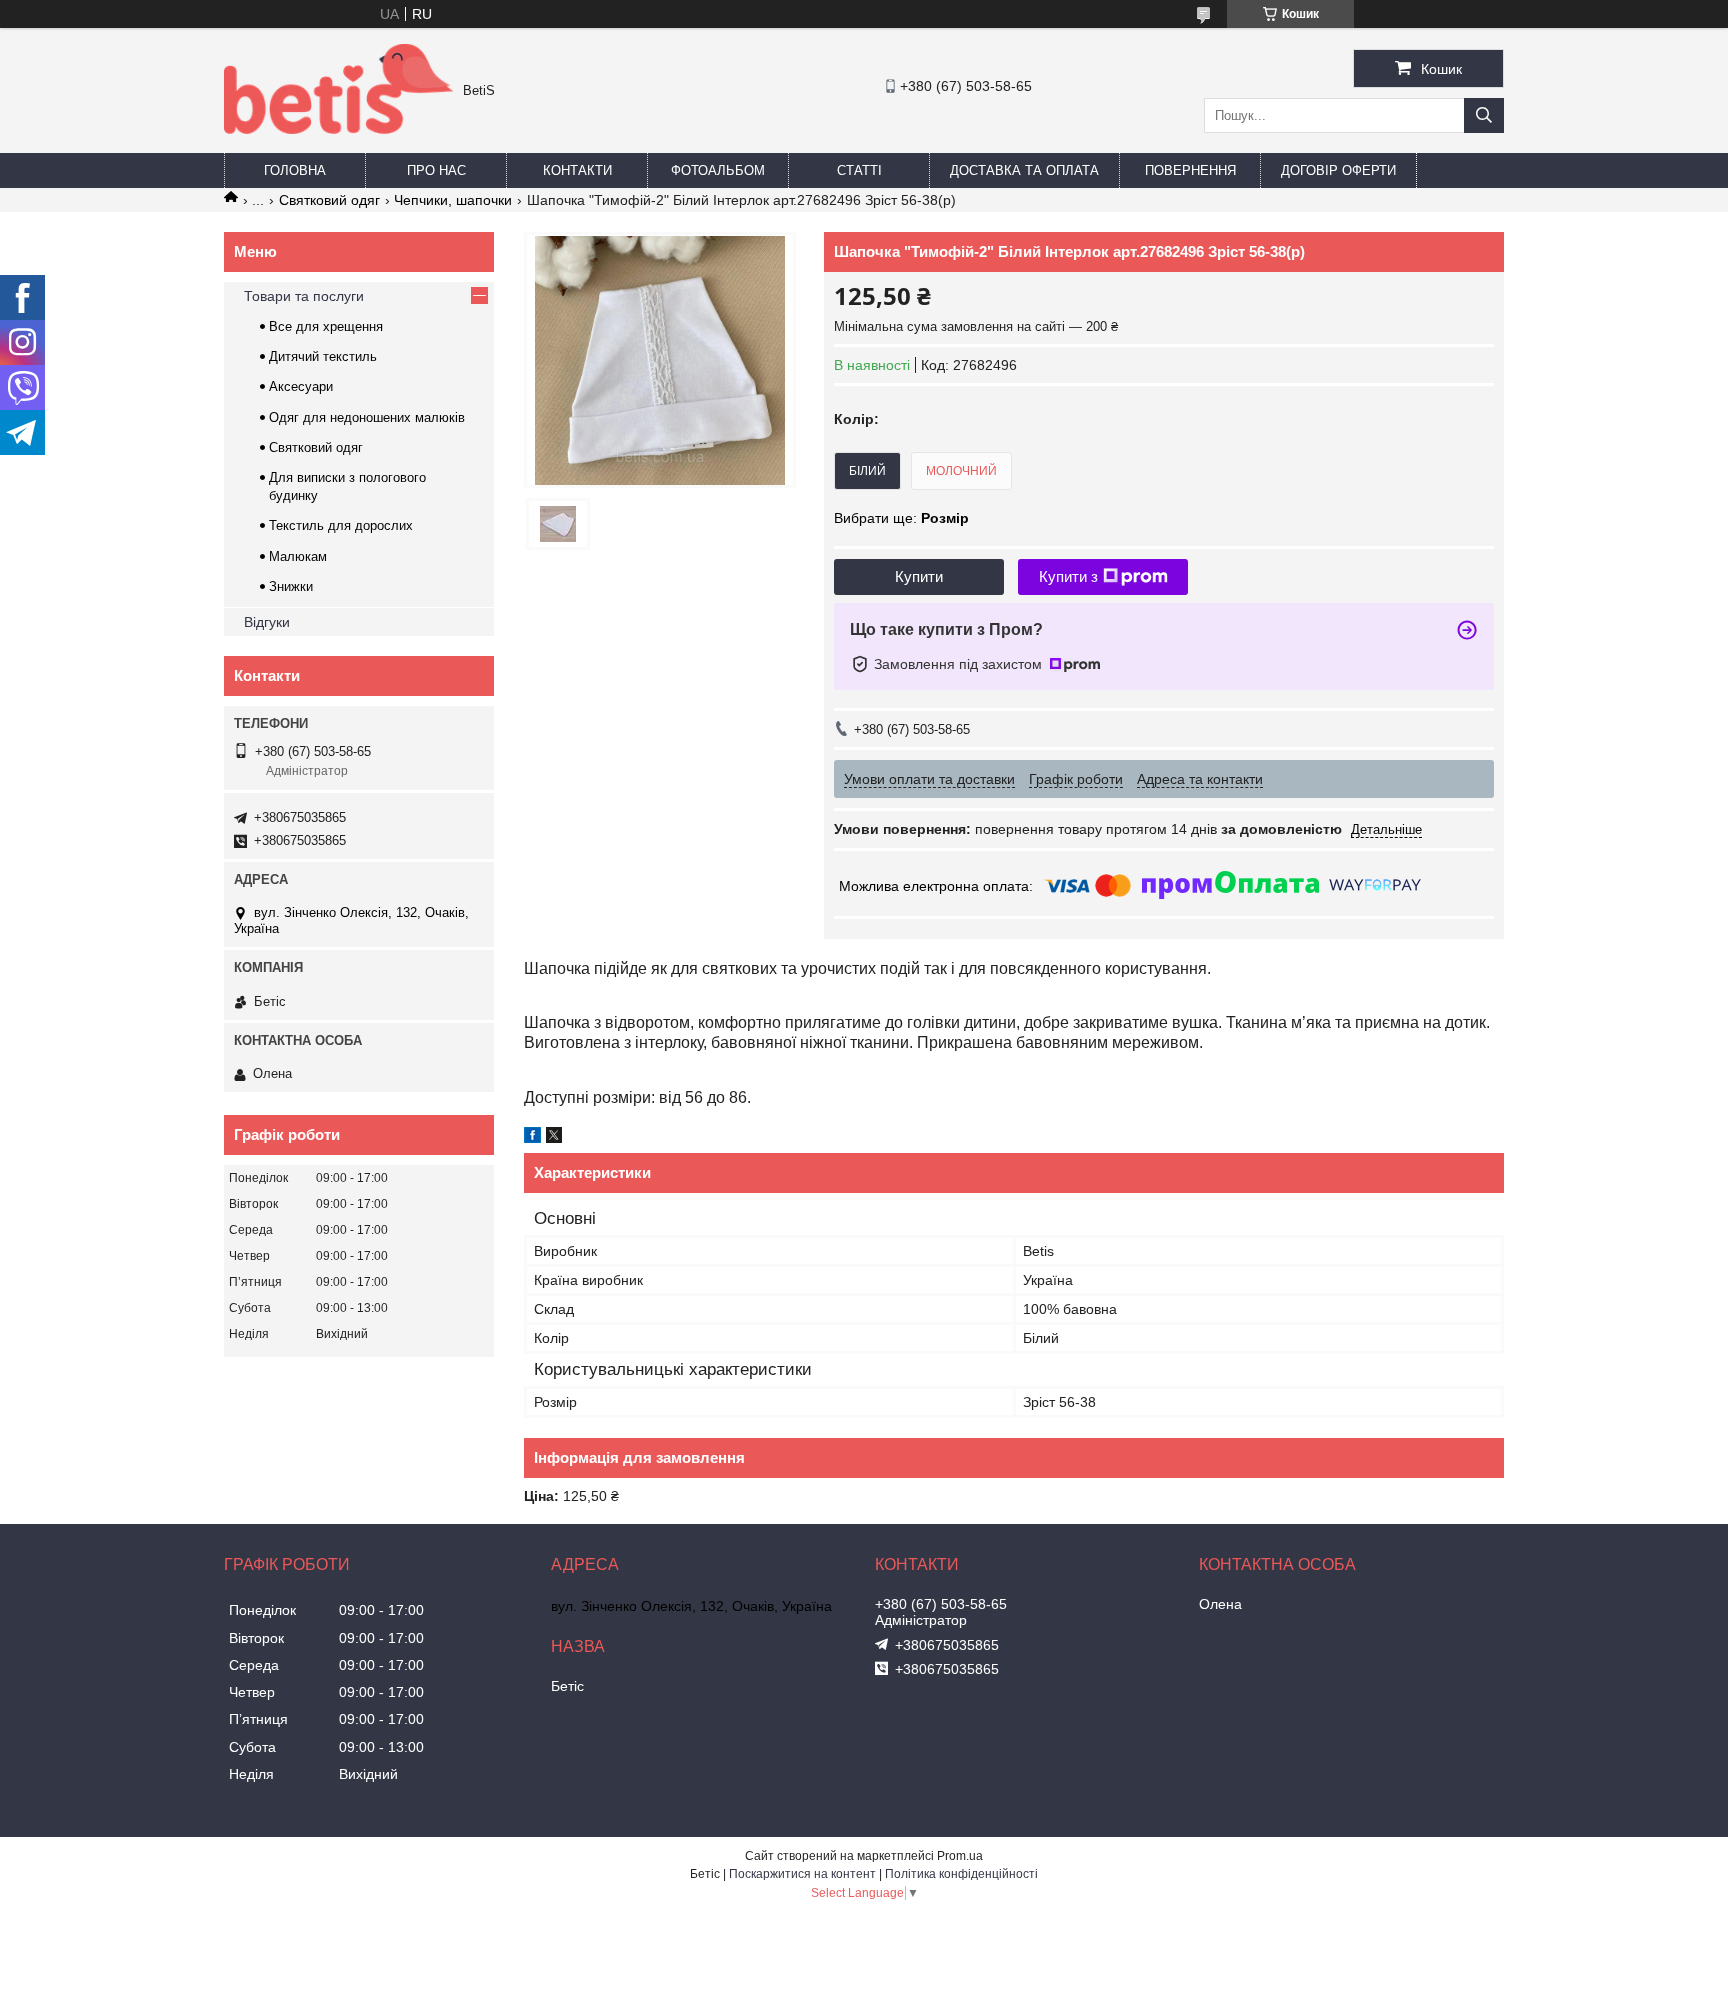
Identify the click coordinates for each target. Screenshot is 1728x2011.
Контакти (577, 170)
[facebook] (532, 1138)
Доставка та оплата (1024, 170)
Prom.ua (960, 1856)
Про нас (436, 170)
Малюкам (298, 556)
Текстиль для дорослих (341, 525)
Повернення (1190, 170)
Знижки (291, 586)
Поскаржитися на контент (802, 1874)
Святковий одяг (329, 200)
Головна (295, 170)
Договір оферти (1338, 170)
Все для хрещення (326, 326)
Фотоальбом (718, 170)
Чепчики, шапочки (453, 200)
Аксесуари (301, 386)
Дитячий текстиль (323, 356)
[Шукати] (1484, 115)
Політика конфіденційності (961, 1874)
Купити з (1068, 576)
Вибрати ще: (901, 518)
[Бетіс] (338, 129)
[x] (554, 1138)
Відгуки (267, 622)
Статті (859, 170)
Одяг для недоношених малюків (367, 417)
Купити (919, 576)
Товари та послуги (304, 296)
